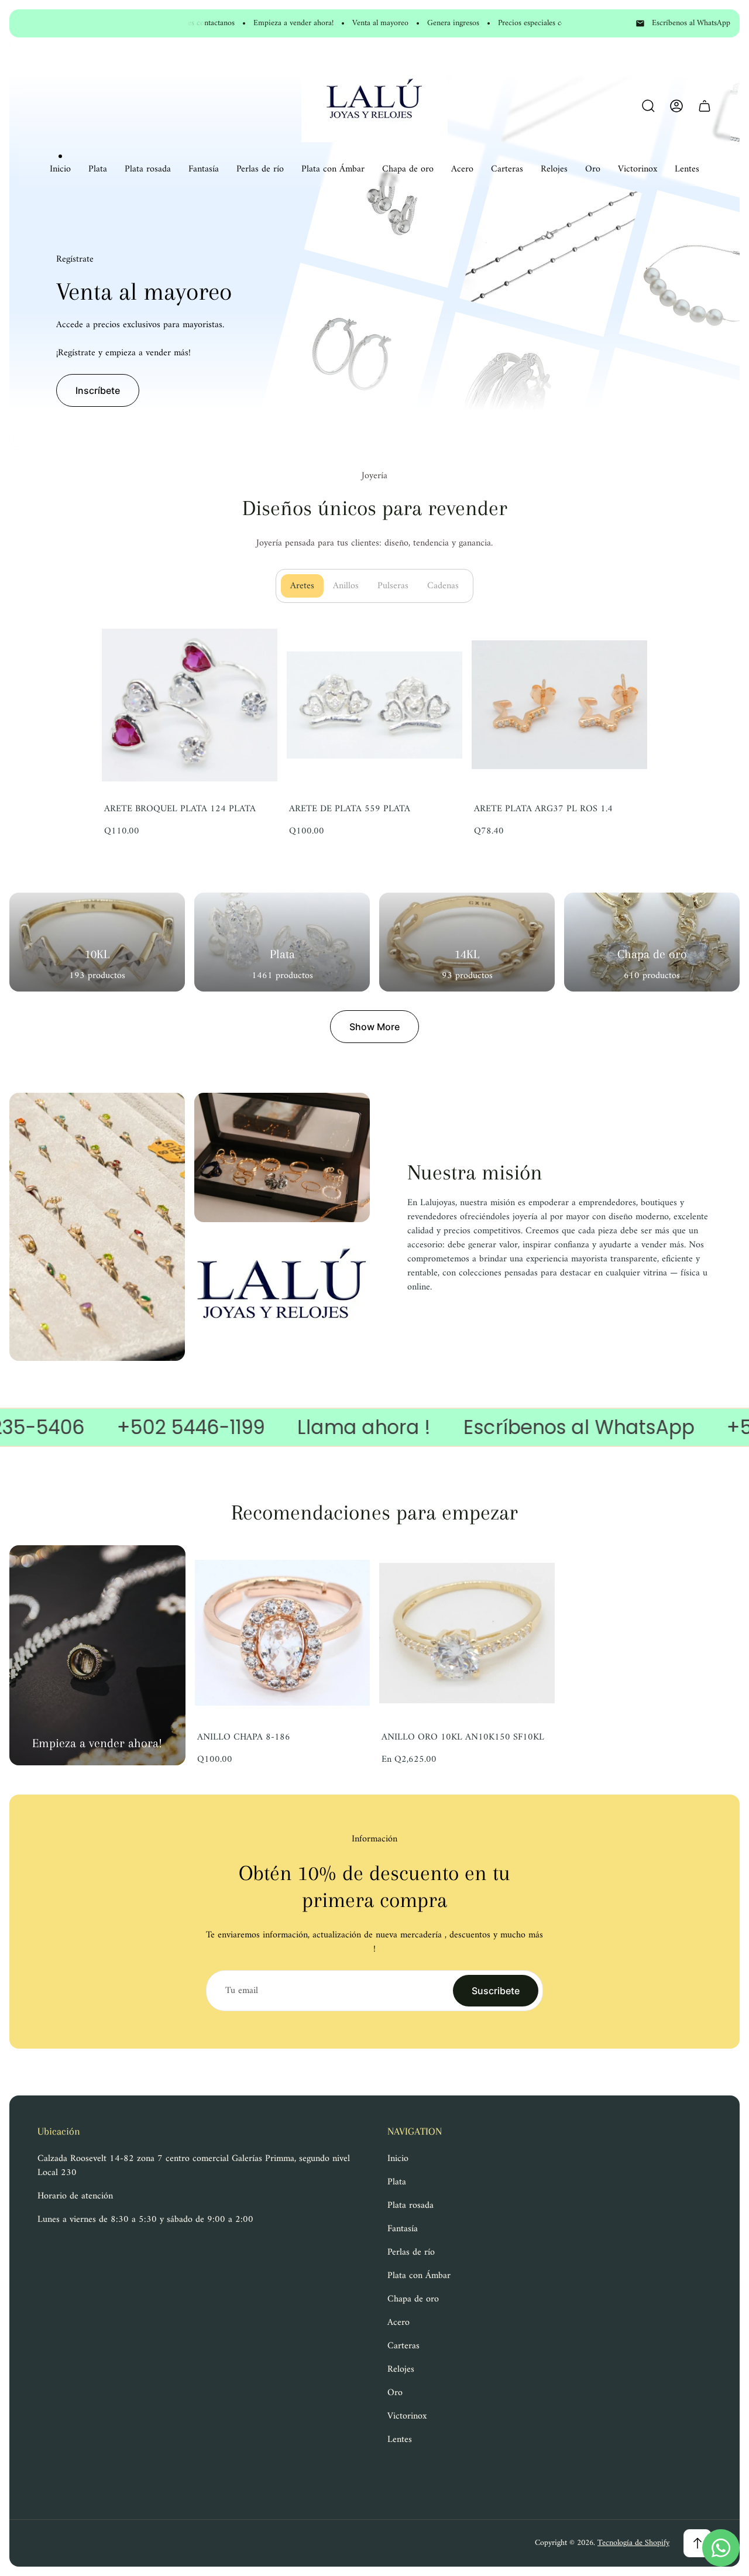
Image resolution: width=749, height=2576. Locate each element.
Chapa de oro (413, 2299)
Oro (395, 2393)
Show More (374, 1027)
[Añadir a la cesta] (254, 640)
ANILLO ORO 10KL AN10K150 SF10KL (463, 1737)
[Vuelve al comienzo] (698, 2543)
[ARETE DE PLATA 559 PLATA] (374, 705)
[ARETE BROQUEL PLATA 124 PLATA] (190, 705)
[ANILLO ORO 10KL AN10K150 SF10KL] (467, 1633)
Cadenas (448, 586)
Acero (398, 2323)
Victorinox (407, 2416)
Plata (397, 2182)
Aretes (307, 586)
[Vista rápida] (531, 1569)
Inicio (398, 2159)
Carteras (403, 2346)
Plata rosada (410, 2205)
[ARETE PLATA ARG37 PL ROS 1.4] (559, 705)
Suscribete (496, 1991)
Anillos (351, 586)
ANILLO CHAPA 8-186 (244, 1737)
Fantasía (403, 2229)
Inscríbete (98, 390)
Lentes (400, 2440)
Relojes (401, 2369)
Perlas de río (411, 2252)
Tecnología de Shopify (633, 2543)
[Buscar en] (648, 106)
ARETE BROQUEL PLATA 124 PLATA (180, 809)
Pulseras (398, 586)
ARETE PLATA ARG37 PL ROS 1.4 (543, 809)
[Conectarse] (676, 106)
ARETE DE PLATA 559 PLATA (350, 809)
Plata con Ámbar (419, 2276)
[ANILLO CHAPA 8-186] (283, 1633)
